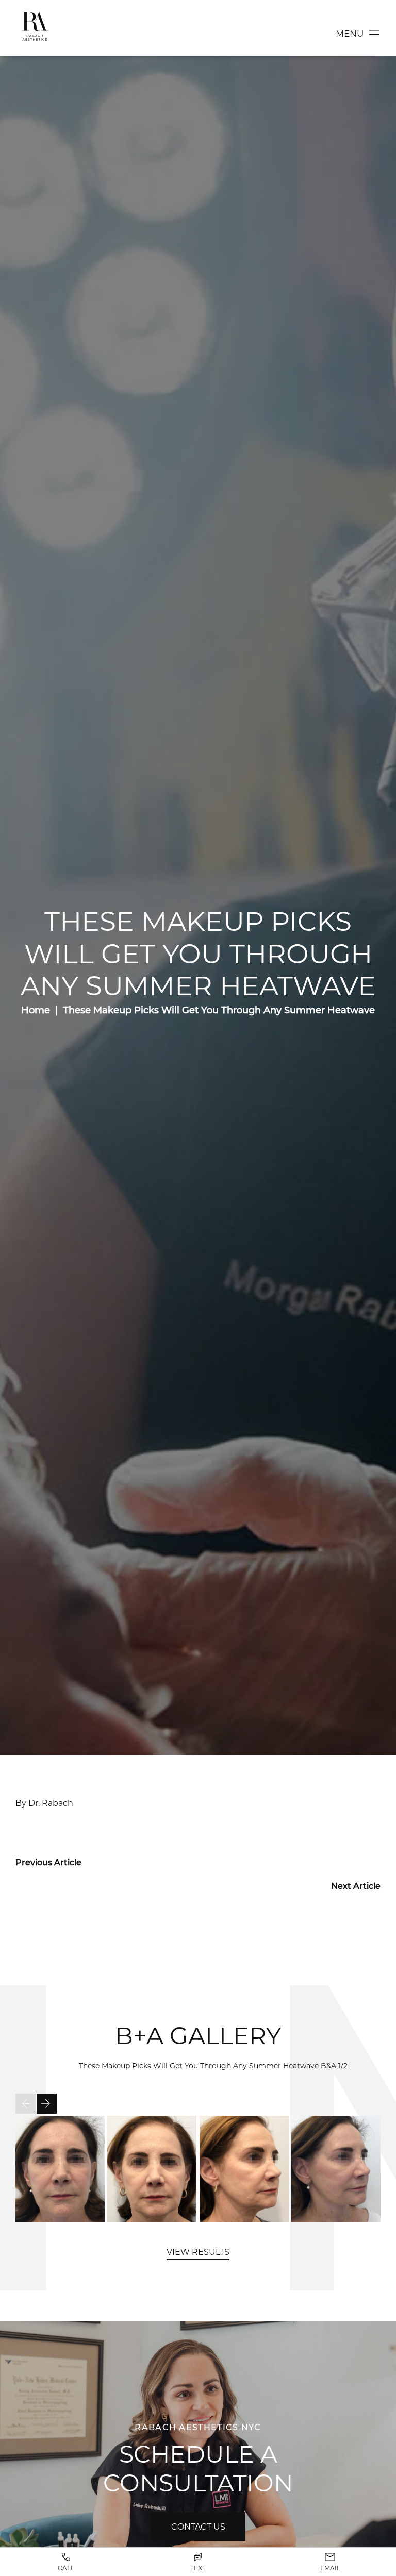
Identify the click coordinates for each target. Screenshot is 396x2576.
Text (198, 2568)
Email (330, 2568)
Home (36, 1010)
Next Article (356, 1886)
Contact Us (198, 2526)
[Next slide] (47, 2104)
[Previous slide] (26, 2104)
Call (66, 2568)
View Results (198, 2252)
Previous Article (48, 1862)
